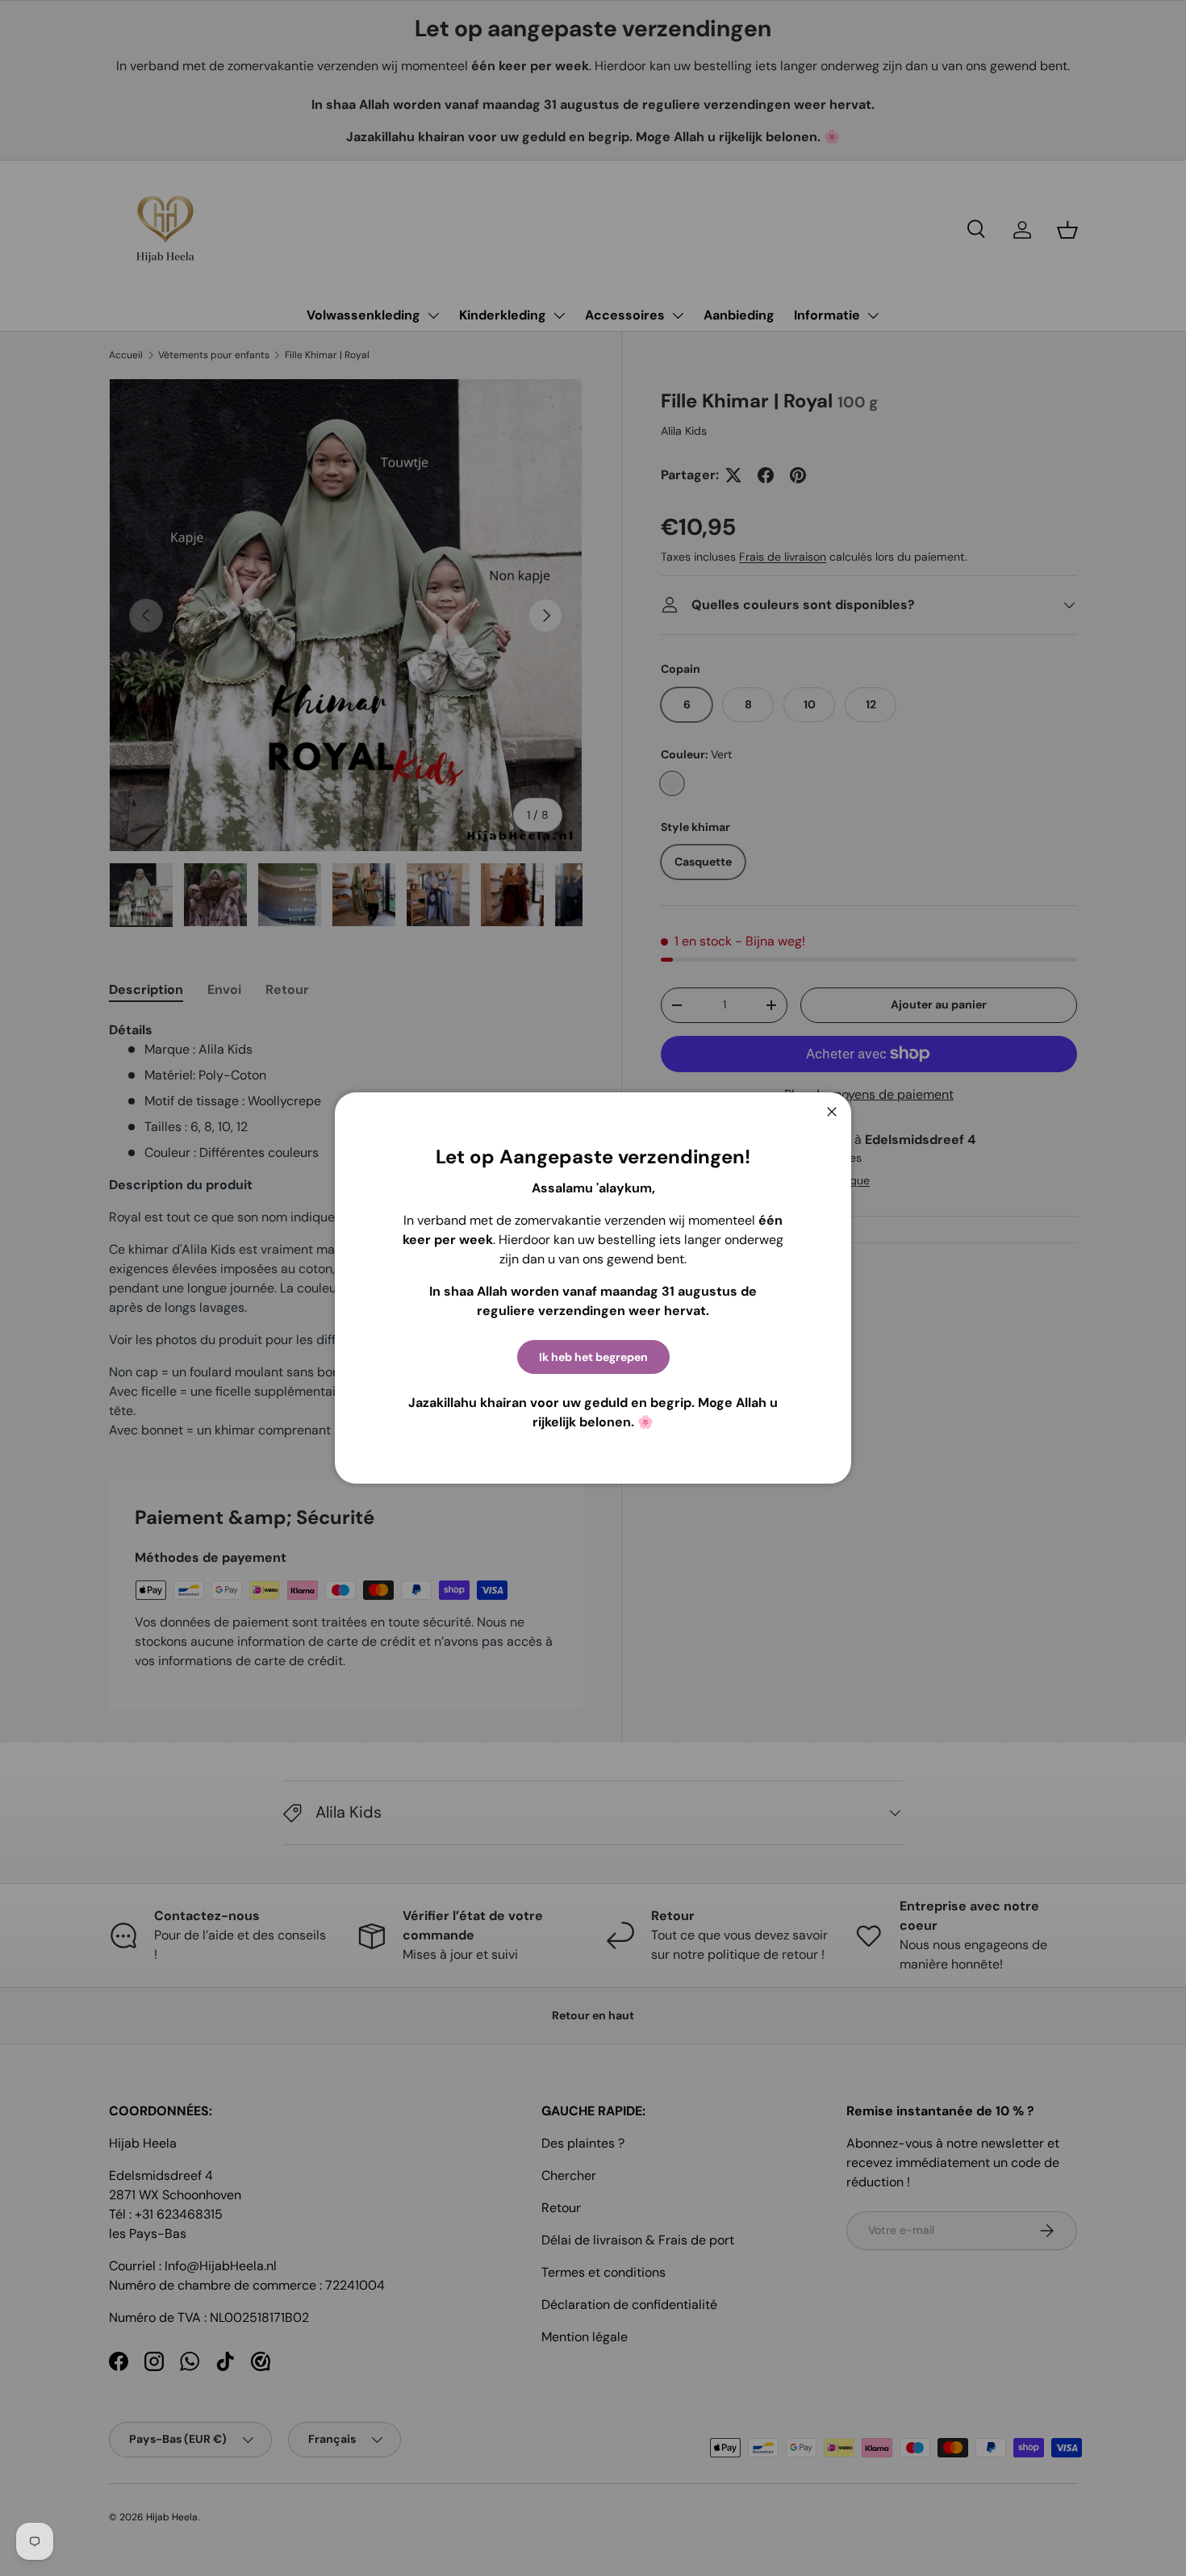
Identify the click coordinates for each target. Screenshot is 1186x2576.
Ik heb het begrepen (593, 1357)
